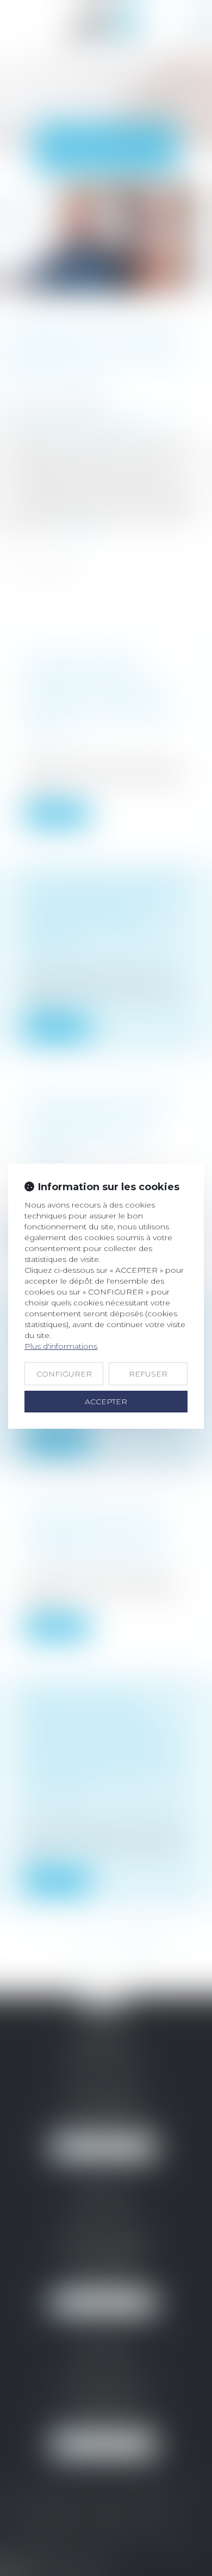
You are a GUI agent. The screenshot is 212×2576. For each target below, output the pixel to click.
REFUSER (148, 1374)
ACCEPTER (106, 1402)
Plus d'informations (61, 1346)
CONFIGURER (64, 1374)
